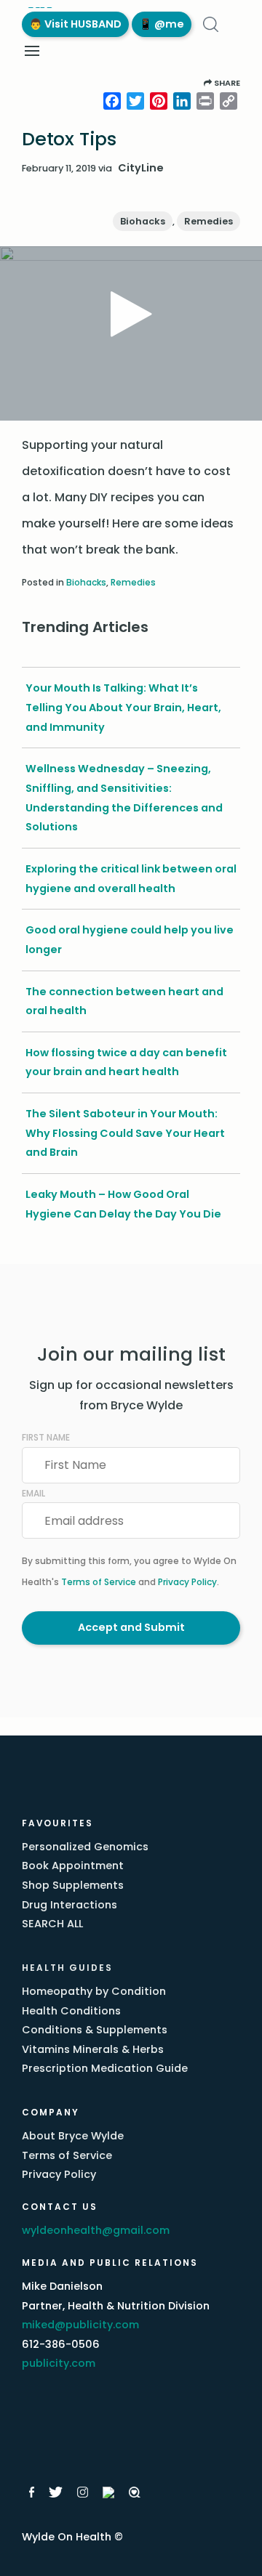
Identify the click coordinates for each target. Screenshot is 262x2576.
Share (226, 83)
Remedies (209, 221)
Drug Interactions (70, 1905)
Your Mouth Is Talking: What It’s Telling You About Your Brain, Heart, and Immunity (123, 707)
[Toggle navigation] (32, 51)
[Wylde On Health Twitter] (55, 2492)
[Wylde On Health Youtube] (108, 2492)
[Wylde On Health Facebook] (32, 2492)
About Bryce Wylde (73, 2136)
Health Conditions (71, 2011)
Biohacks (143, 221)
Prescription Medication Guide (105, 2068)
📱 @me (162, 24)
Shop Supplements (73, 1885)
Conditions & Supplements (95, 2030)
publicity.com (59, 2363)
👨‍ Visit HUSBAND (75, 24)
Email (33, 1493)
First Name (46, 1437)
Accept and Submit (131, 1627)
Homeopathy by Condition (94, 1991)
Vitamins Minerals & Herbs (93, 2049)
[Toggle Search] (211, 24)
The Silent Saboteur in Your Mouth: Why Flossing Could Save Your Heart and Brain (125, 1133)
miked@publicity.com (80, 2325)
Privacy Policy (187, 1582)
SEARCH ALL (52, 1924)
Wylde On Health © (72, 2537)
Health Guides (67, 1968)
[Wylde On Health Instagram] (83, 2492)
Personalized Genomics (85, 1847)
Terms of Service (99, 1582)
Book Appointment (73, 1866)
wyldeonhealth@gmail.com (96, 2230)
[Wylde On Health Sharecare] (135, 2492)
